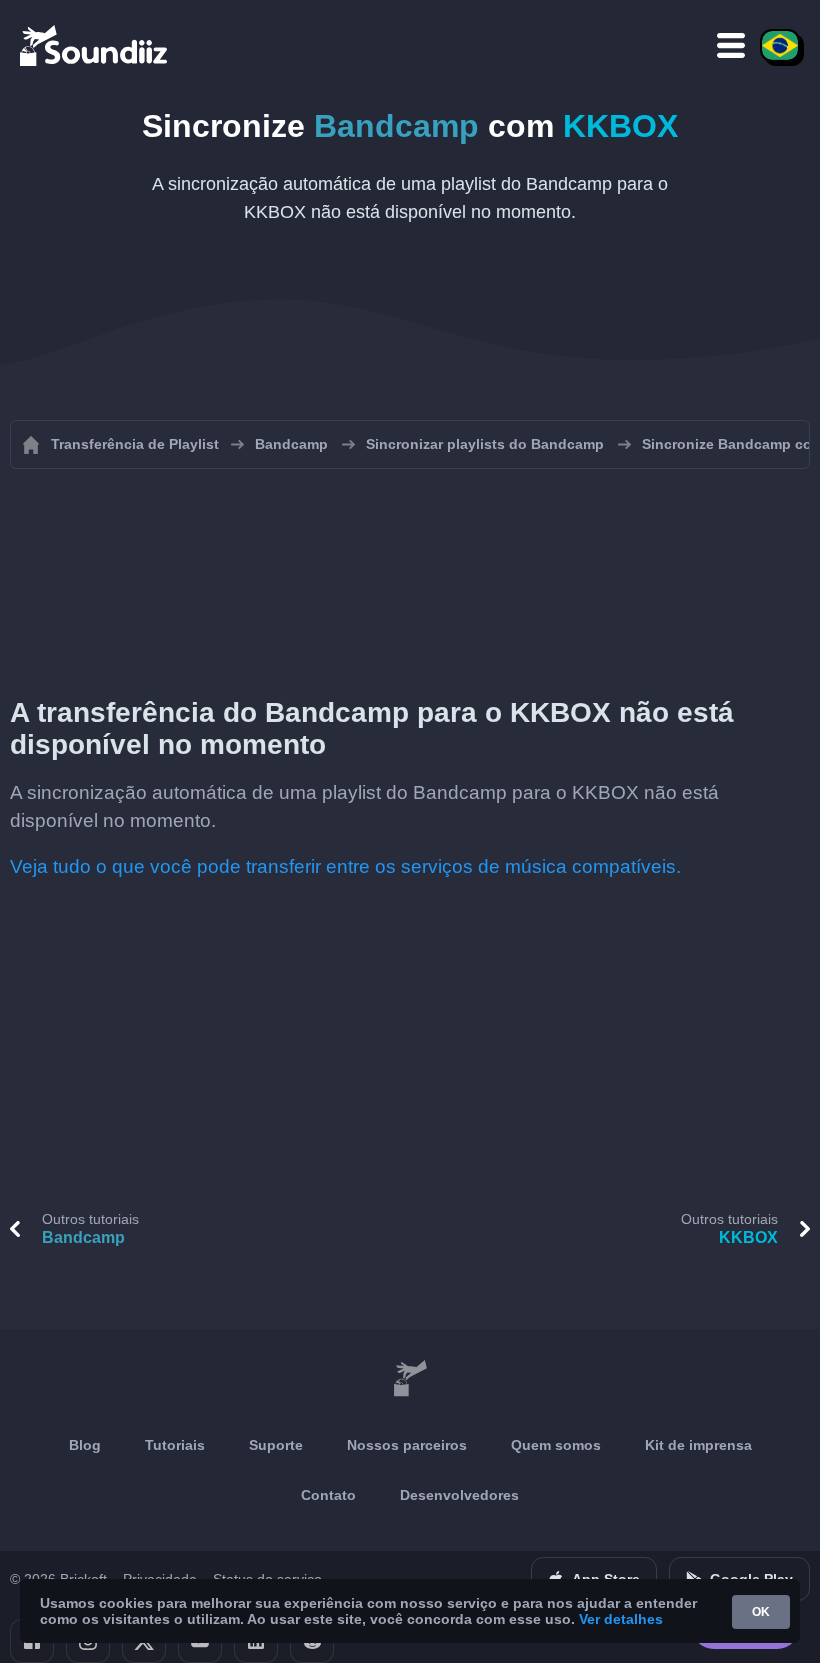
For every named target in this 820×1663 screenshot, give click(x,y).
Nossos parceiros (407, 1445)
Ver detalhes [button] (621, 1619)
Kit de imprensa (698, 1445)
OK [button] (761, 1612)
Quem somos (556, 1445)
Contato (328, 1495)
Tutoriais (175, 1445)
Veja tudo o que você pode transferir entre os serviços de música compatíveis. (345, 866)
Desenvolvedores (459, 1495)
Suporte (276, 1445)
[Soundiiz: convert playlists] (410, 1379)
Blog (85, 1445)
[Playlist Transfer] (95, 45)
